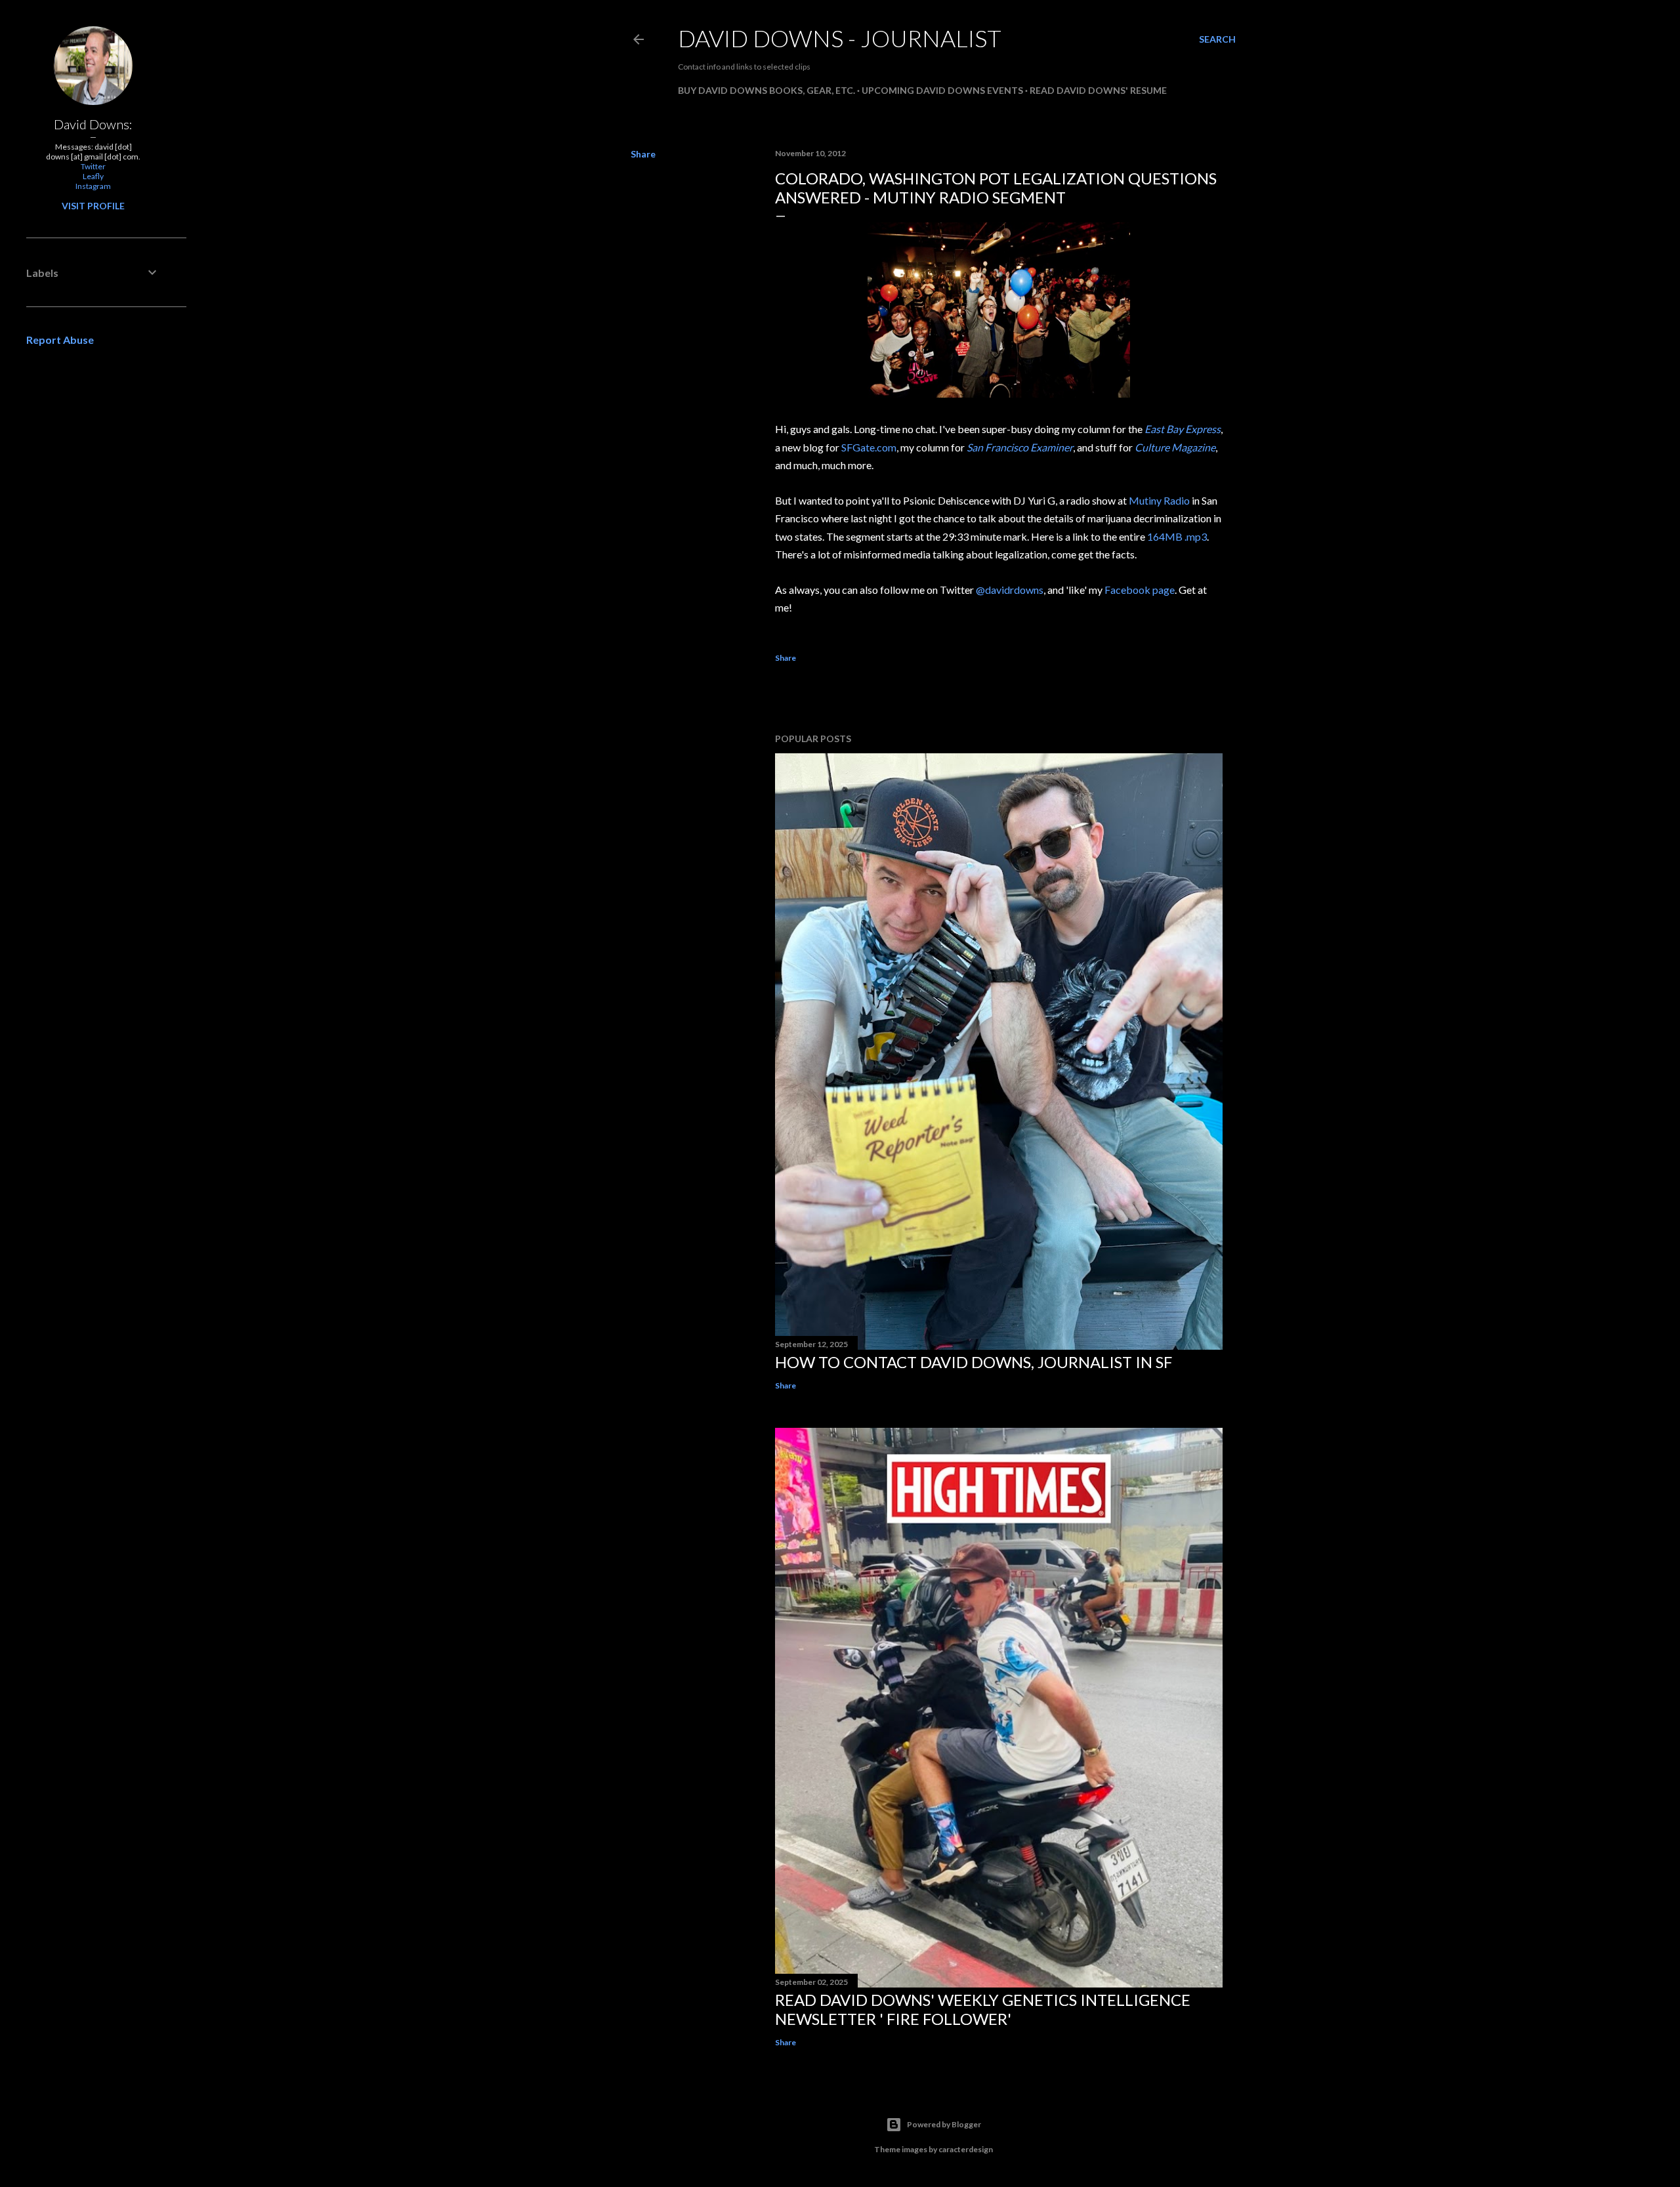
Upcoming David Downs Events (942, 90)
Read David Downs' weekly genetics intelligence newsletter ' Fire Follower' (983, 2009)
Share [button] (643, 154)
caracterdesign (966, 2149)
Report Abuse (60, 340)
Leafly (93, 176)
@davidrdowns (1010, 590)
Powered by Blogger (944, 2124)
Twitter (93, 166)
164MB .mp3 (1177, 536)
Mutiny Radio (1159, 500)
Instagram (93, 186)
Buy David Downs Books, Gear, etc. (766, 90)
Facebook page (1140, 590)
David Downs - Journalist (840, 38)
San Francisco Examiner (1020, 447)
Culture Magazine (1175, 447)
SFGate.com (869, 447)
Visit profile (93, 206)
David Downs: (93, 124)
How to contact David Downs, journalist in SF (974, 1362)
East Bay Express (1183, 429)
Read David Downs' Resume (1098, 90)
